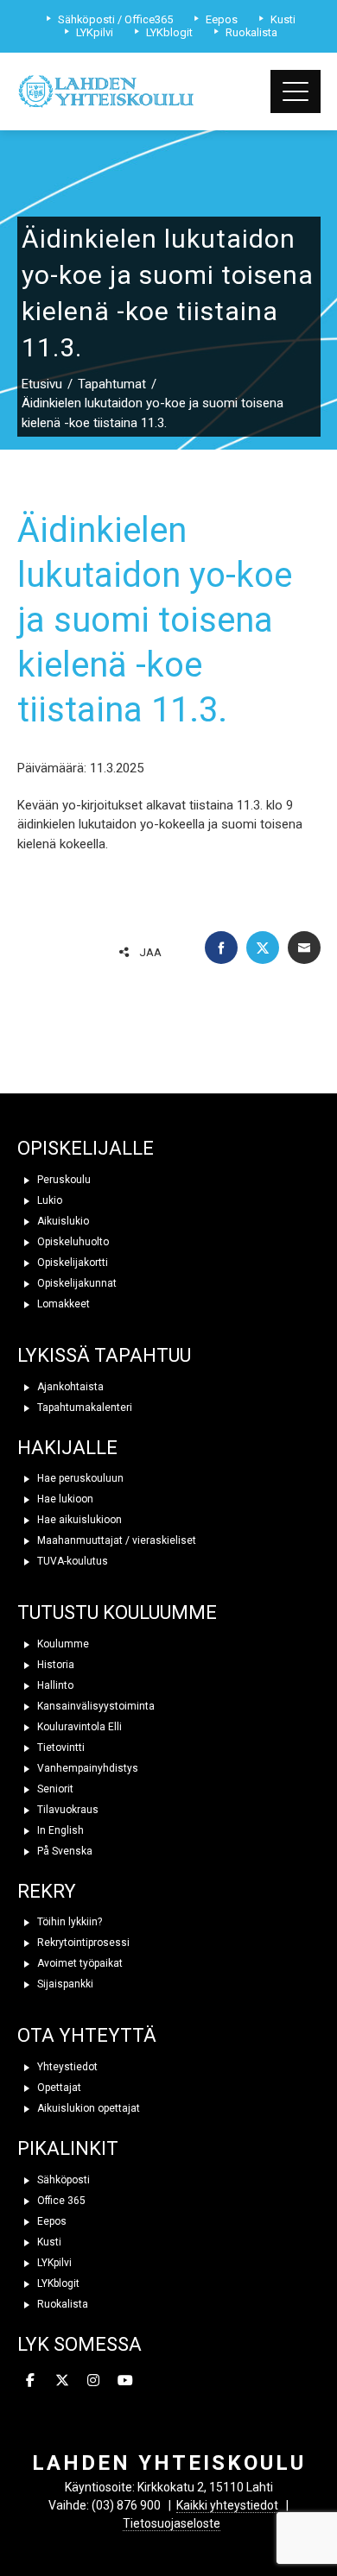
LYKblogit (57, 2283)
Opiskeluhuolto (72, 1242)
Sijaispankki (64, 1984)
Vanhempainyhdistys (86, 1768)
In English (59, 1830)
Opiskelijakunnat (76, 1283)
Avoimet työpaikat (79, 1963)
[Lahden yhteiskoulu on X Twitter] (62, 2381)
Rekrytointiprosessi (82, 1943)
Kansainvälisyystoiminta (95, 1706)
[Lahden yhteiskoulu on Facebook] (31, 2381)
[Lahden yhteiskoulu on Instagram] (94, 2381)
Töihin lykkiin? (68, 1922)
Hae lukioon (64, 1499)
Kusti (48, 2242)
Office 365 (60, 2201)
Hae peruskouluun (79, 1478)
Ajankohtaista (69, 1387)
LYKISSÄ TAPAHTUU (104, 1355)
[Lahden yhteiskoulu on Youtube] (125, 2381)
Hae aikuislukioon (78, 1520)
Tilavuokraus (67, 1810)
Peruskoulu (63, 1180)
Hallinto (54, 1685)
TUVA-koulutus (71, 1561)
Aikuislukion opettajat (87, 2108)
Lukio (48, 1200)
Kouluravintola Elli (78, 1727)
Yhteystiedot (66, 2067)
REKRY (47, 1891)
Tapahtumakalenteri (83, 1408)
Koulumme (62, 1644)
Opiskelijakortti (71, 1263)
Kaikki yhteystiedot (227, 2505)
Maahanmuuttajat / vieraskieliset (115, 1540)
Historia (54, 1665)
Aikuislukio (62, 1221)
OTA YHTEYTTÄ (87, 2035)
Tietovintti (60, 1748)
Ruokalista (61, 2304)
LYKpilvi (53, 2263)
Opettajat (58, 2088)
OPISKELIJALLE (86, 1148)
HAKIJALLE (67, 1448)
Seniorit (54, 1789)
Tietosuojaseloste (172, 2523)
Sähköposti (62, 2180)
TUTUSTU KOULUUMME (117, 1612)
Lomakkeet (62, 1304)
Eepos (51, 2221)
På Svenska (64, 1851)
